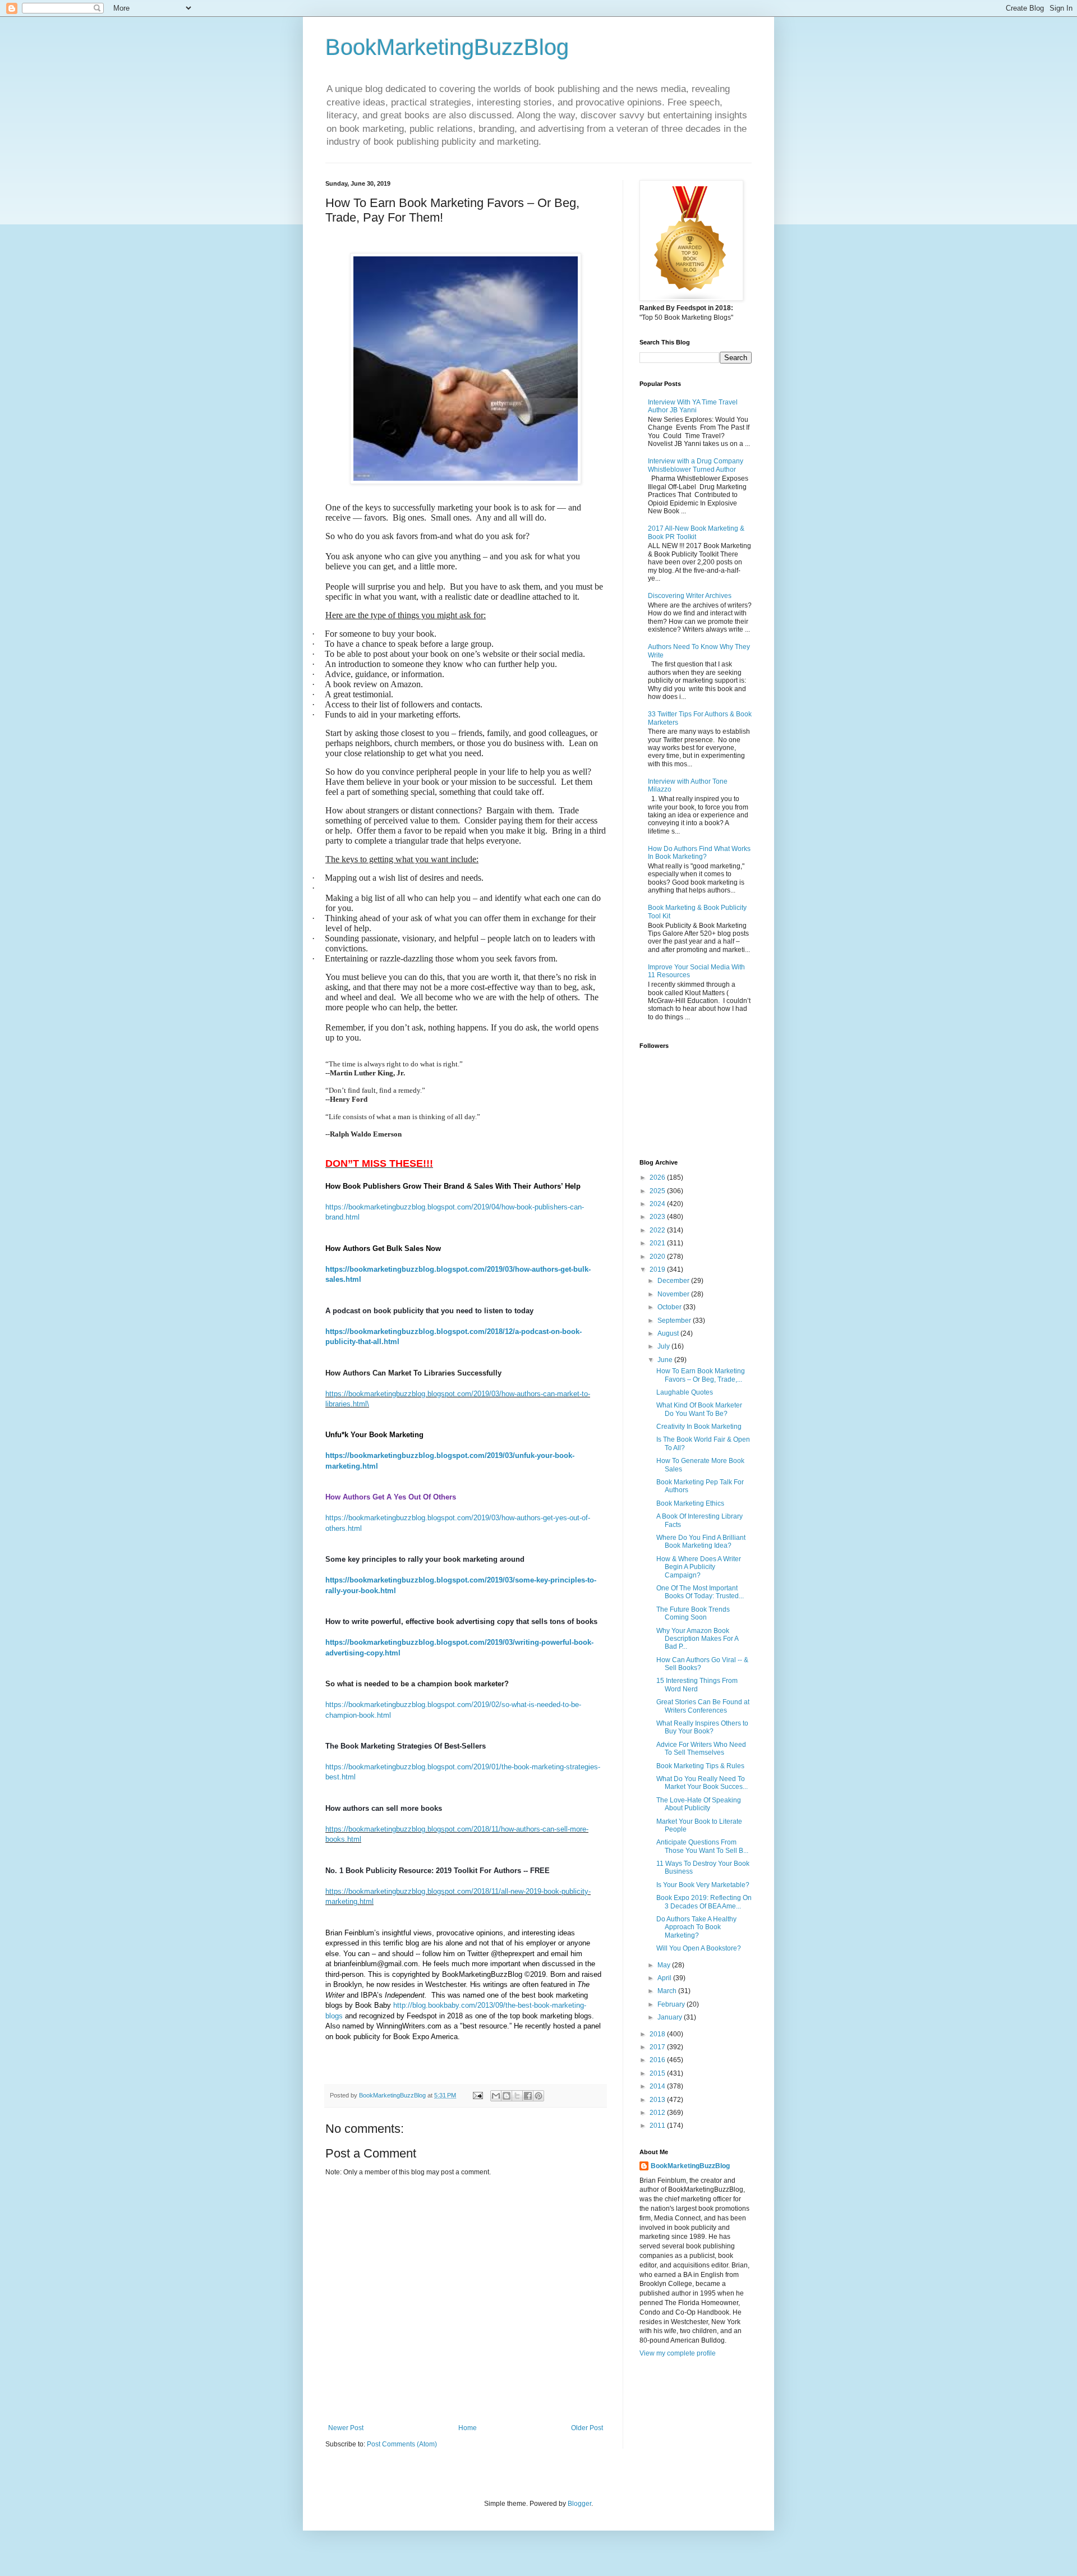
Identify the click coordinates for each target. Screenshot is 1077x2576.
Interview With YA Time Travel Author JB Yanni (693, 406)
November (674, 1294)
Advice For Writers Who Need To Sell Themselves (701, 1749)
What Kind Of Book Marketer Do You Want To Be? (699, 1409)
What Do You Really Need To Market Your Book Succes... (702, 1783)
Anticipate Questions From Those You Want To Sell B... (702, 1846)
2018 (658, 2034)
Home (468, 2428)
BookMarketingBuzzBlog (447, 47)
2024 (658, 1204)
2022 (658, 1230)
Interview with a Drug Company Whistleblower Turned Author (696, 465)
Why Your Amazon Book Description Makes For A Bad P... (697, 1639)
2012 (658, 2113)
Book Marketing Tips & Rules (700, 1766)
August (669, 1333)
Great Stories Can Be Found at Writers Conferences (703, 1706)
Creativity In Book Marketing (699, 1427)
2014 (658, 2086)
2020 (658, 1257)
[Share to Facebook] (528, 2096)
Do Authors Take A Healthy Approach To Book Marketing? (696, 1927)
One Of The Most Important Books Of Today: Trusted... (700, 1592)
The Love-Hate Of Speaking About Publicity (699, 1804)
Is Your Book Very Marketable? (703, 1885)
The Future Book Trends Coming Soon (693, 1613)
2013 (658, 2100)
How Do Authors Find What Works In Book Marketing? (699, 853)
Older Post (587, 2428)
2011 (658, 2126)
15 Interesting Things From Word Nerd (697, 1685)
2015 (658, 2073)
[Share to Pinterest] (538, 2096)
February (672, 2004)
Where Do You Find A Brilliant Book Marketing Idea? (701, 1542)
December (674, 1281)
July (664, 1346)
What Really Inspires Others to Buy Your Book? (702, 1727)
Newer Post (346, 2428)
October (670, 1307)
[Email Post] (477, 2095)
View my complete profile (678, 2353)
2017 (658, 2047)
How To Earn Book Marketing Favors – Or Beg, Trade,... (701, 1375)
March (668, 1991)
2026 (658, 1177)
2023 (658, 1217)
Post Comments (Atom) (402, 2444)
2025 (658, 1191)
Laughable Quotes (685, 1392)
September (675, 1321)
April (665, 1978)
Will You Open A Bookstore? (699, 1948)
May (665, 1965)
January (671, 2017)
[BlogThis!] (507, 2096)
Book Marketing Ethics (690, 1503)
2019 (658, 1269)
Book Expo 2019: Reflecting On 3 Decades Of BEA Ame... (704, 1902)
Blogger (579, 2504)
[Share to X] (517, 2096)
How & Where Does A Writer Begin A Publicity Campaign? (699, 1567)
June (666, 1360)
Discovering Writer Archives (690, 596)
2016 (658, 2060)
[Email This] (496, 2096)
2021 (658, 1243)
